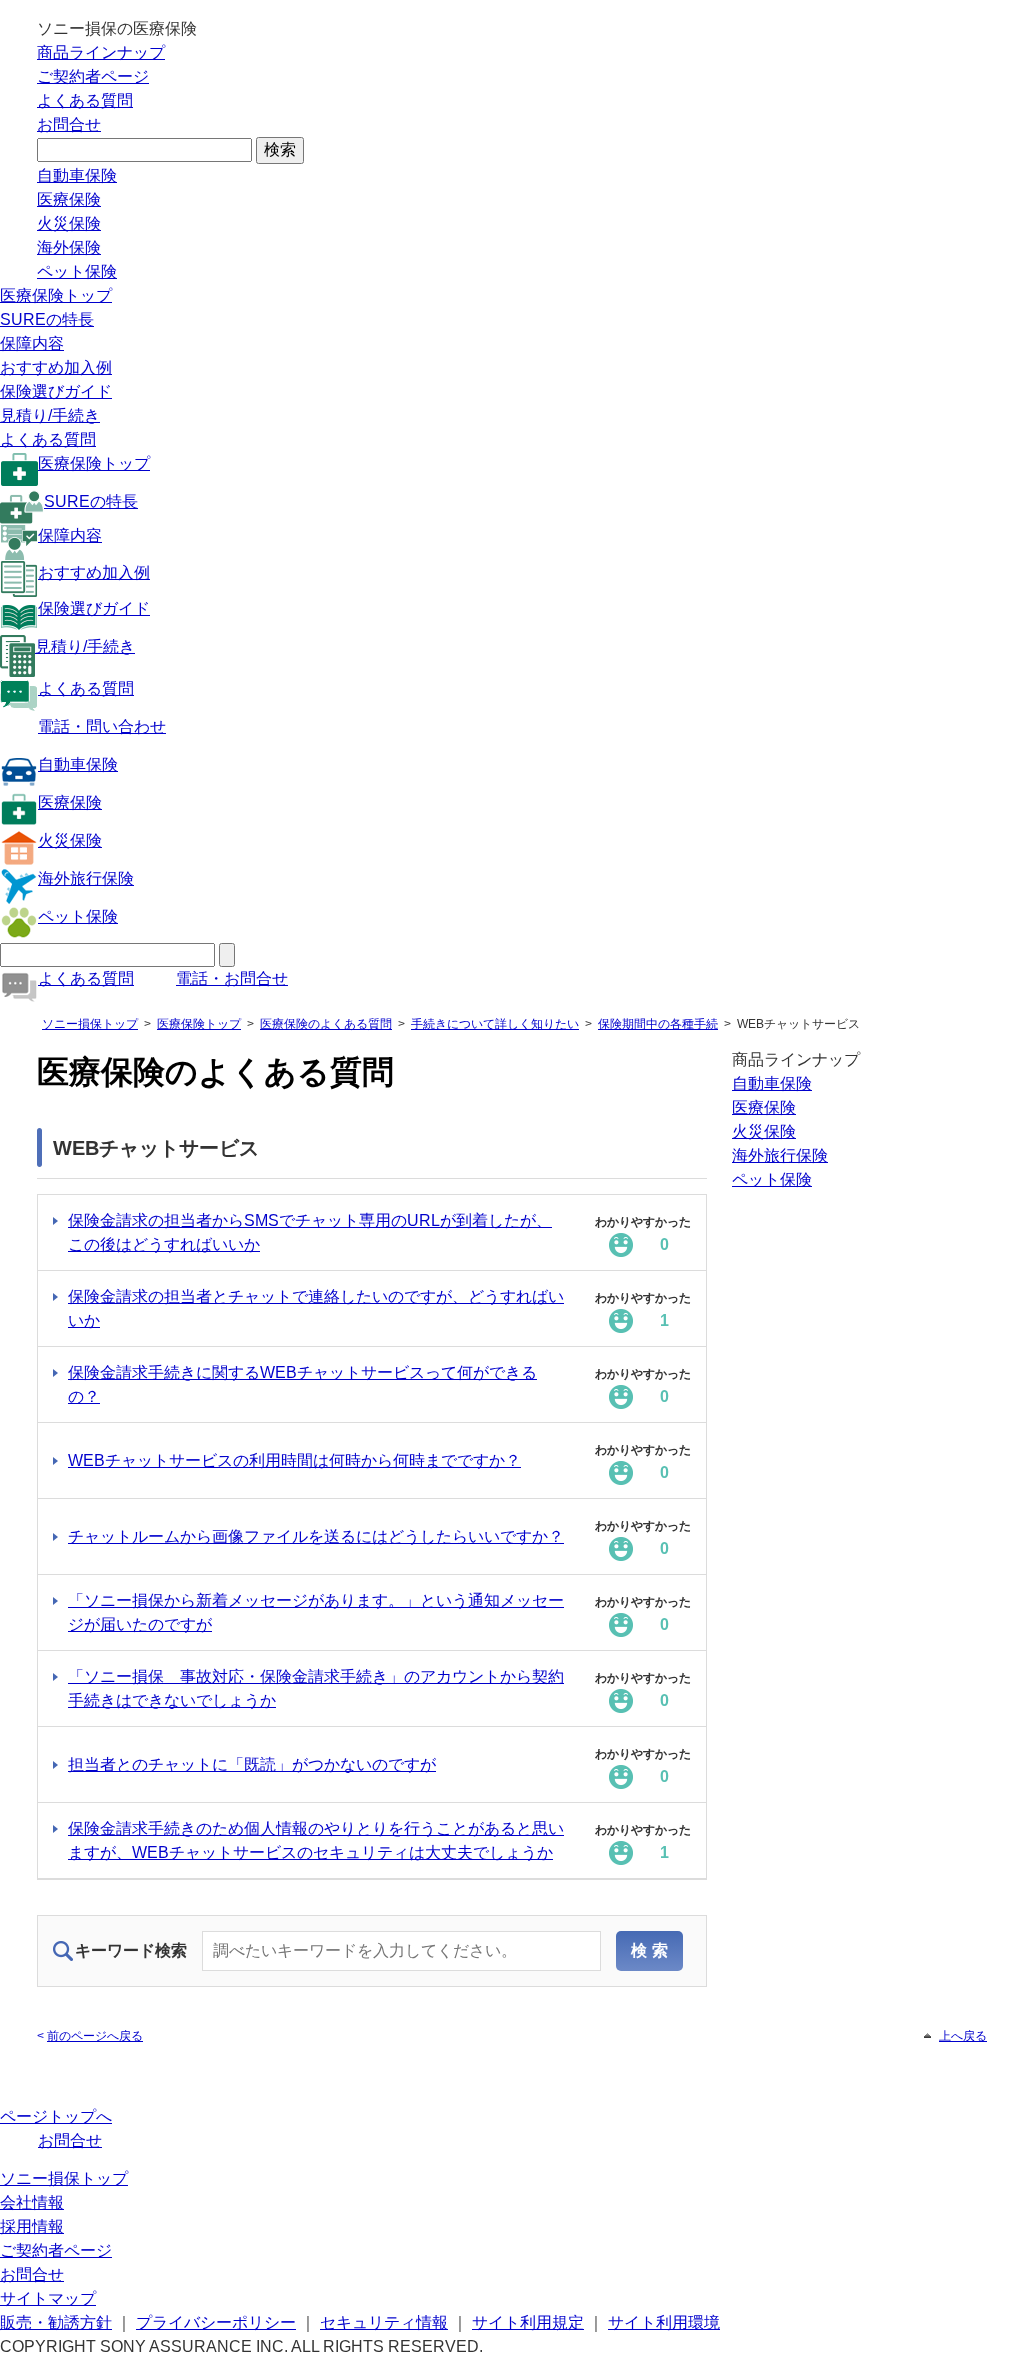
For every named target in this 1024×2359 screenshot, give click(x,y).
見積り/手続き (50, 415)
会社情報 (32, 2202)
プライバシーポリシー (216, 2322)
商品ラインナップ (101, 52)
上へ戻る (963, 2036)
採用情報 (32, 2226)
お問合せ (69, 124)
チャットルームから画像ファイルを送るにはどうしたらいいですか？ (316, 1536)
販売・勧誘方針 (56, 2322)
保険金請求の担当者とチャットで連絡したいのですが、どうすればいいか (316, 1308)
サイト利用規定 (528, 2322)
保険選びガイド (56, 391)
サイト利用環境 (664, 2322)
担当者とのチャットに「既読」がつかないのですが (252, 1764)
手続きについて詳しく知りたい (495, 1024)
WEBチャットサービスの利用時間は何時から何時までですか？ (294, 1460)
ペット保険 (77, 271)
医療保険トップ (56, 295)
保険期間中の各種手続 (658, 1024)
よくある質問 (85, 100)
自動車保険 (77, 175)
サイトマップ (48, 2298)
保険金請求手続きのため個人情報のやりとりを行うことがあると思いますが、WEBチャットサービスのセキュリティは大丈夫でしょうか (316, 1840)
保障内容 (32, 343)
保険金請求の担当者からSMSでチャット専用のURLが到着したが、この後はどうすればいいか (310, 1232)
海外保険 (69, 247)
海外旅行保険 (86, 878)
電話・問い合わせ (102, 726)
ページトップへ (56, 2116)
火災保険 (69, 223)
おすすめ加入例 (56, 367)
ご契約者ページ (93, 76)
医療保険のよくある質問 (326, 1024)
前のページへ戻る (95, 2036)
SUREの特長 (47, 319)
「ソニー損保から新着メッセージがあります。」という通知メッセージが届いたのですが (316, 1612)
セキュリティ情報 (384, 2322)
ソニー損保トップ (90, 1024)
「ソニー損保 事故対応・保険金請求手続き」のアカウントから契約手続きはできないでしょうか (316, 1688)
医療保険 (69, 199)
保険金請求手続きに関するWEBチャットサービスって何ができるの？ (302, 1384)
